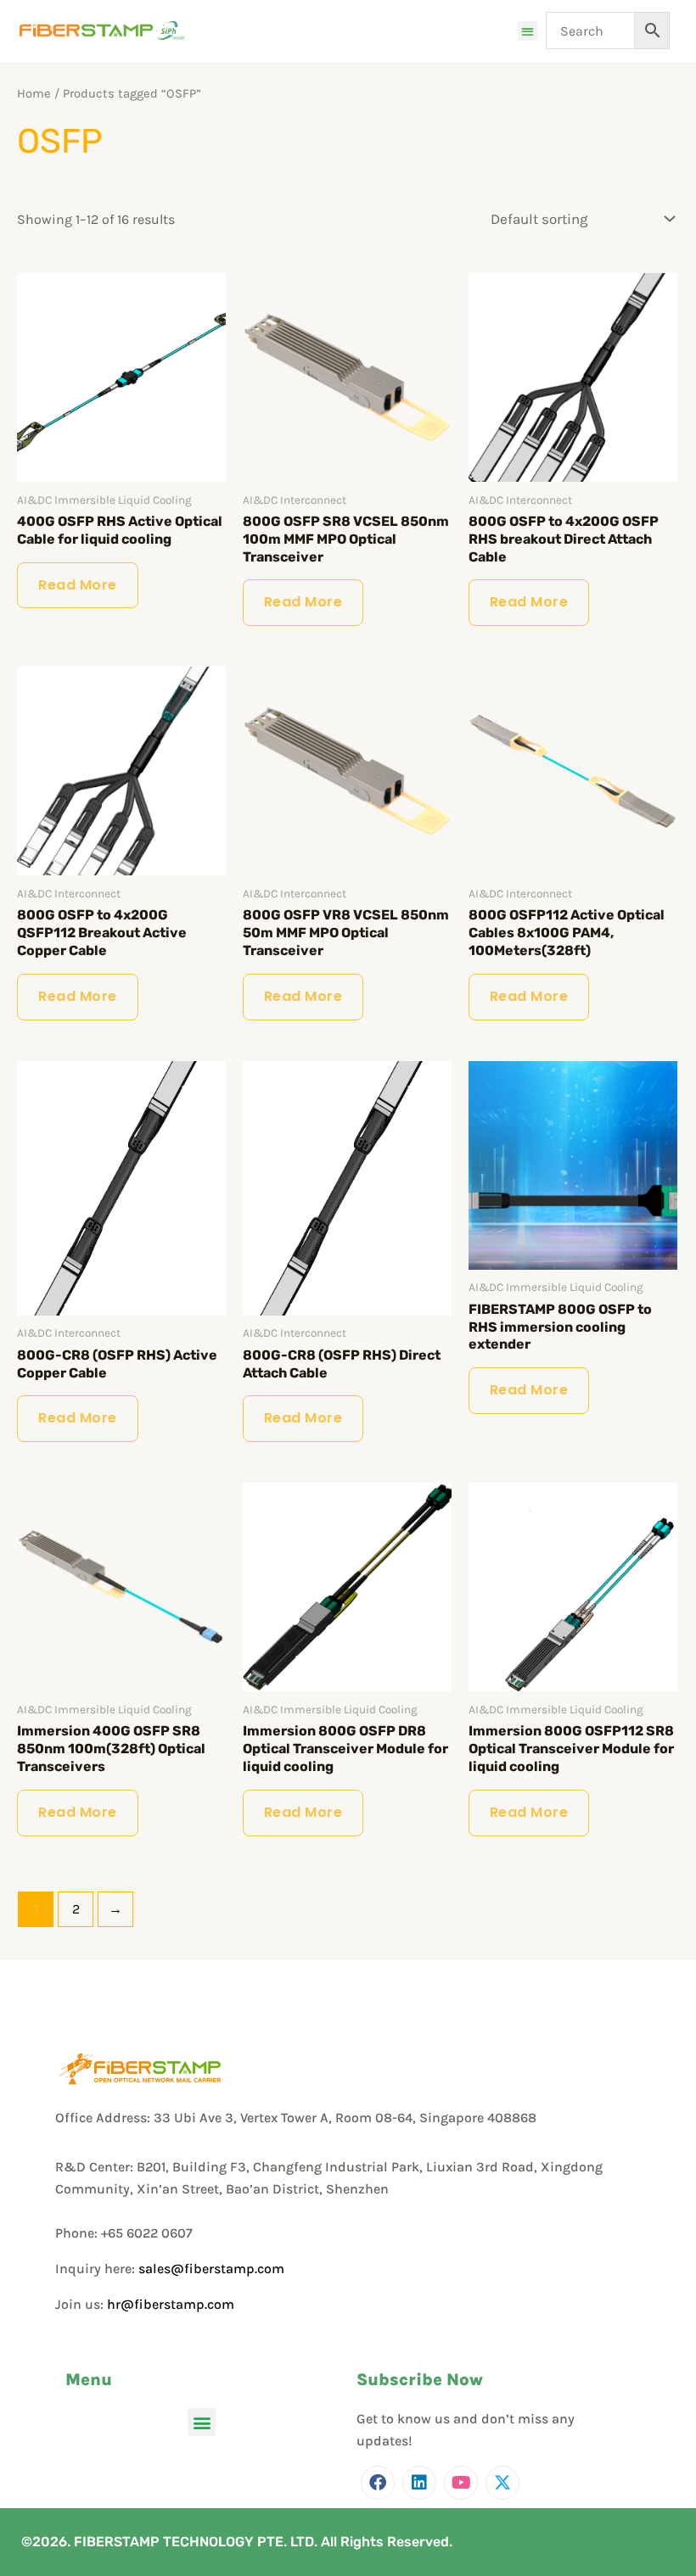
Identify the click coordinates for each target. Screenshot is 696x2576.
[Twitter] (502, 2483)
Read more (78, 585)
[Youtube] (461, 2483)
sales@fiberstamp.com (211, 2269)
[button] (528, 31)
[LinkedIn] (419, 2483)
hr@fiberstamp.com (171, 2304)
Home (34, 94)
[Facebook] (378, 2483)
